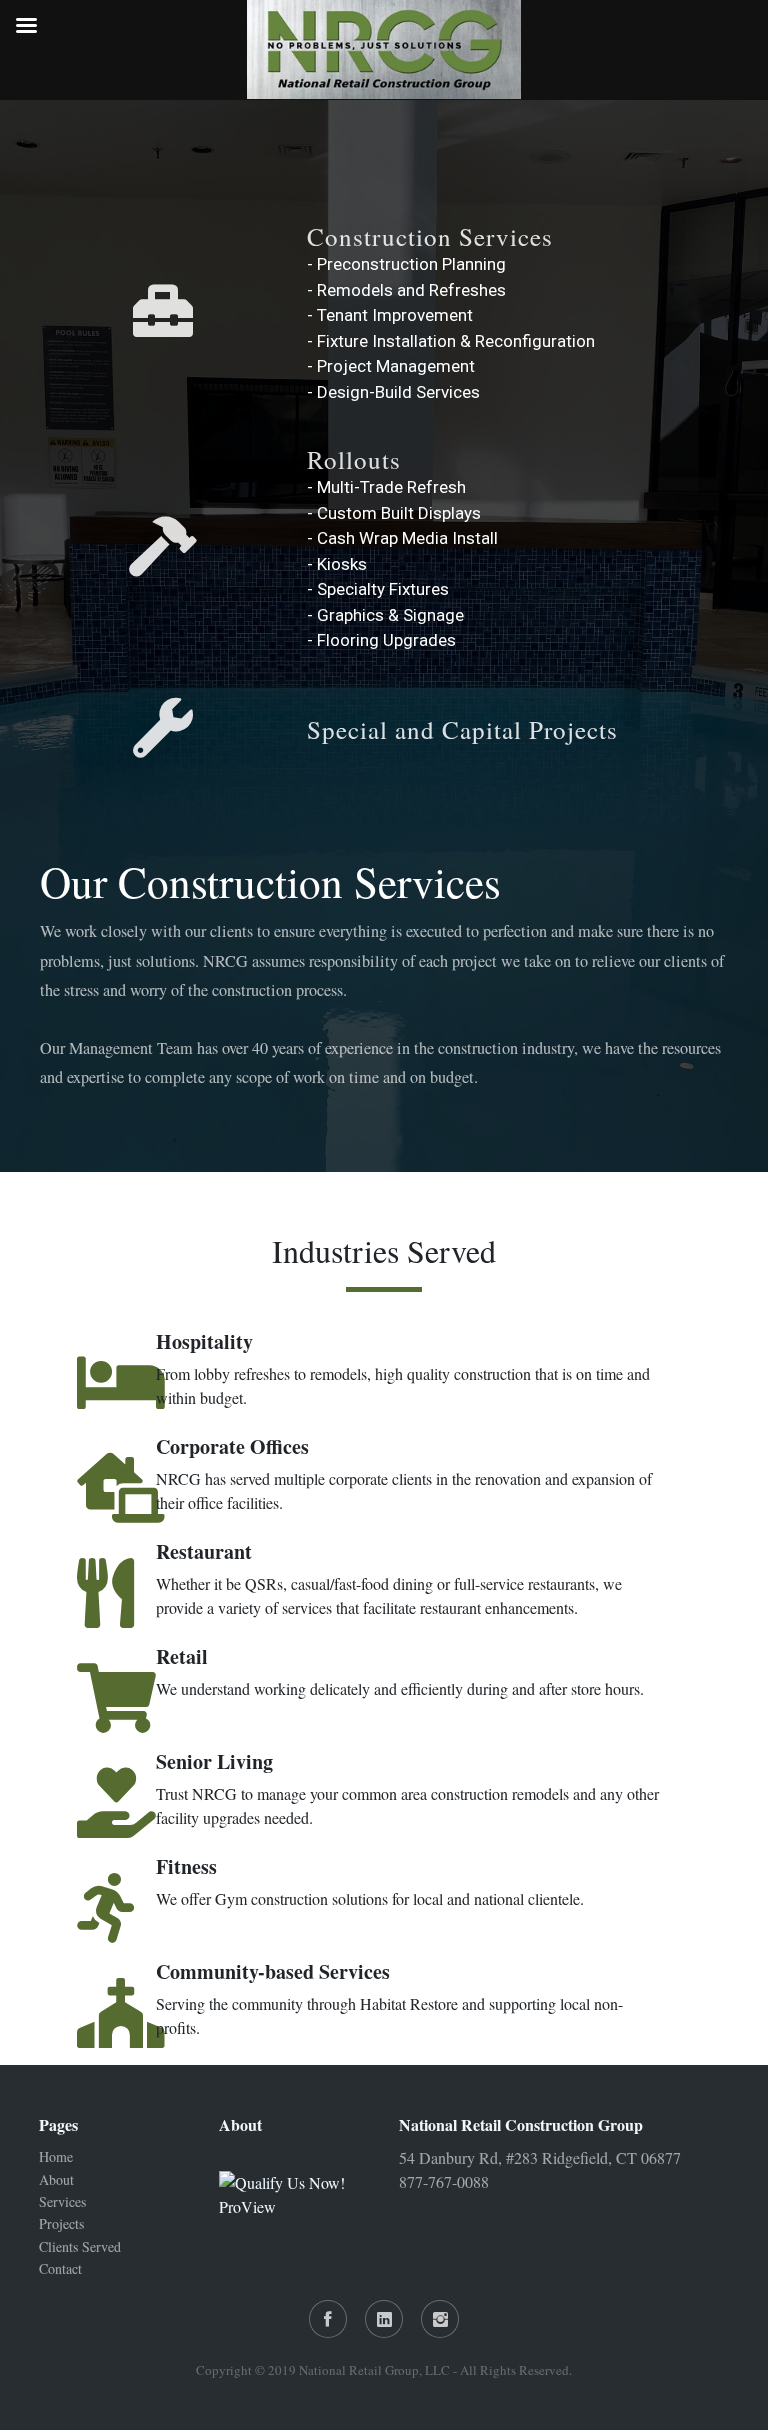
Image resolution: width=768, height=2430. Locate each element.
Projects (61, 2223)
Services (62, 2201)
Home (56, 2156)
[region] (384, 636)
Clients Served (80, 2246)
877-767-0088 (444, 2181)
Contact (60, 2268)
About (56, 2179)
